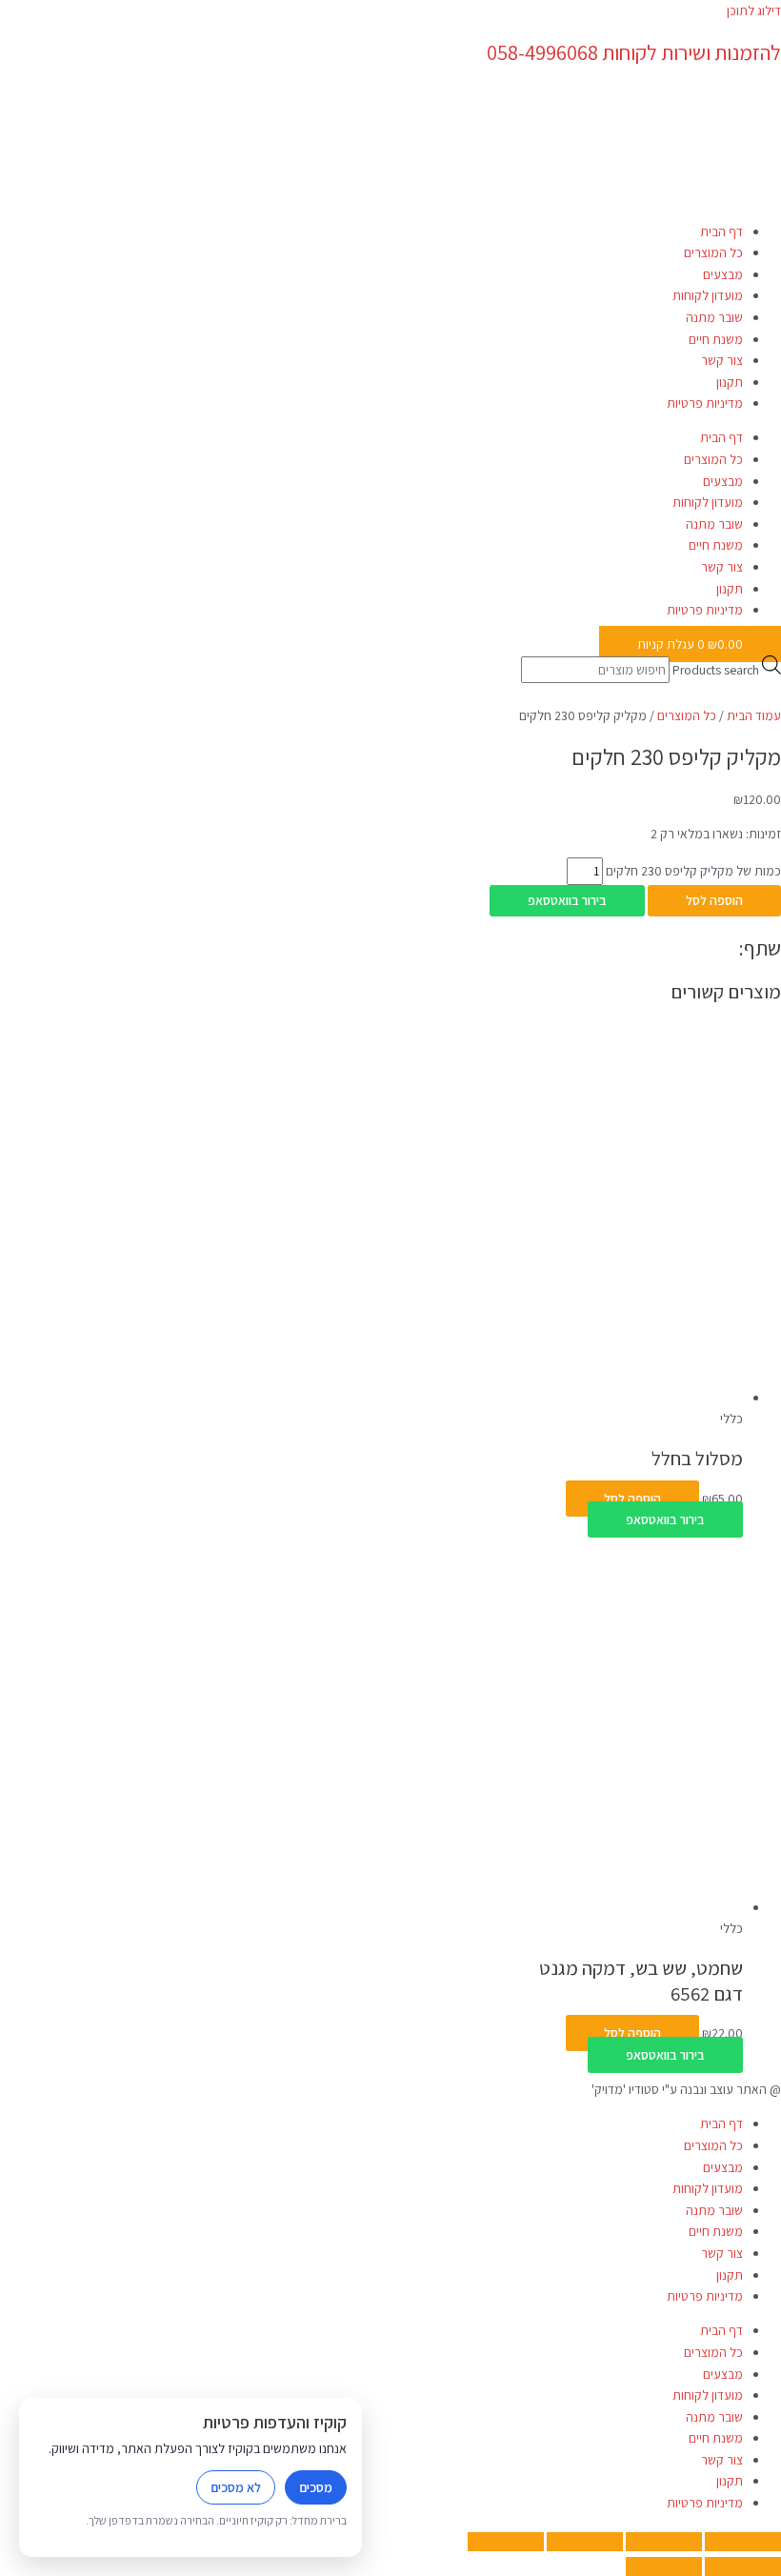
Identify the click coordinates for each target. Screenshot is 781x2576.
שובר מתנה (714, 317)
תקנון (730, 382)
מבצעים (723, 274)
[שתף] (585, 2542)
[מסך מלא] (664, 2542)
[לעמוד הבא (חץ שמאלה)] (664, 2566)
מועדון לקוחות (708, 295)
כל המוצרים (713, 252)
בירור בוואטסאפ (567, 900)
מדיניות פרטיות (705, 403)
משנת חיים (716, 339)
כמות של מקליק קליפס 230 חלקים (693, 871)
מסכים (316, 2487)
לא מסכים (236, 2487)
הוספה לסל (714, 900)
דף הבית (721, 231)
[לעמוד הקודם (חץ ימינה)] (743, 2566)
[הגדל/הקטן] (743, 2542)
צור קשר (722, 360)
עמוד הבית (754, 715)
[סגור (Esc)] (506, 2542)
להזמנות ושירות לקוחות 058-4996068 (634, 52)
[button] (567, 900)
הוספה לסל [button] (632, 1499)
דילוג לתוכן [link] (754, 10)
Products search (716, 670)
